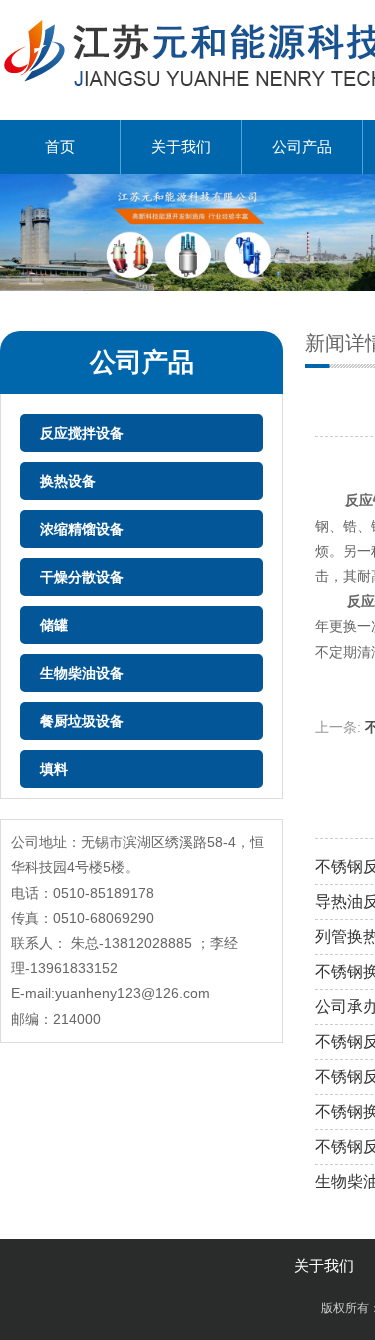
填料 (54, 769)
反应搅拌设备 (82, 433)
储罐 (54, 625)
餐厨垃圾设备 (82, 721)
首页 (60, 146)
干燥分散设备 (82, 577)
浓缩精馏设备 (82, 529)
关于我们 (181, 146)
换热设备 (68, 481)
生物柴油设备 (82, 673)
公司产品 (302, 146)
